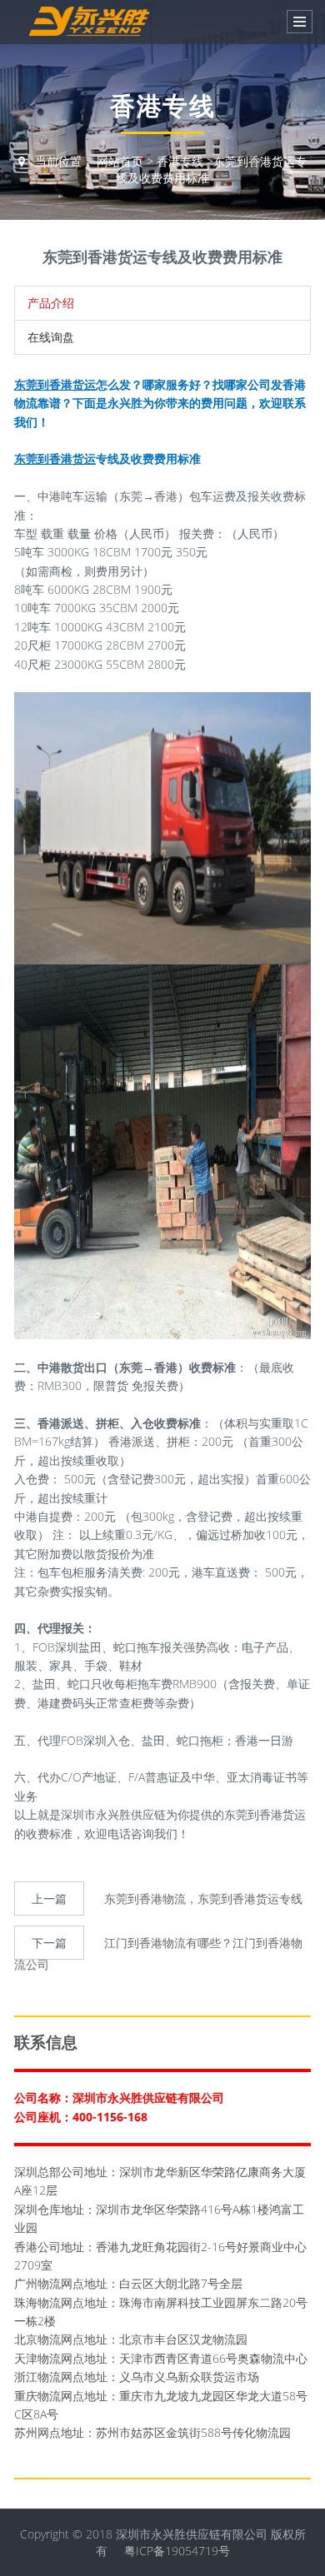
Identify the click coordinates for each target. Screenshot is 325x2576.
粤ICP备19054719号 (177, 2551)
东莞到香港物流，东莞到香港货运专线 (203, 1898)
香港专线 (180, 161)
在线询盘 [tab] (51, 337)
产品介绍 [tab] (51, 303)
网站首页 (120, 161)
